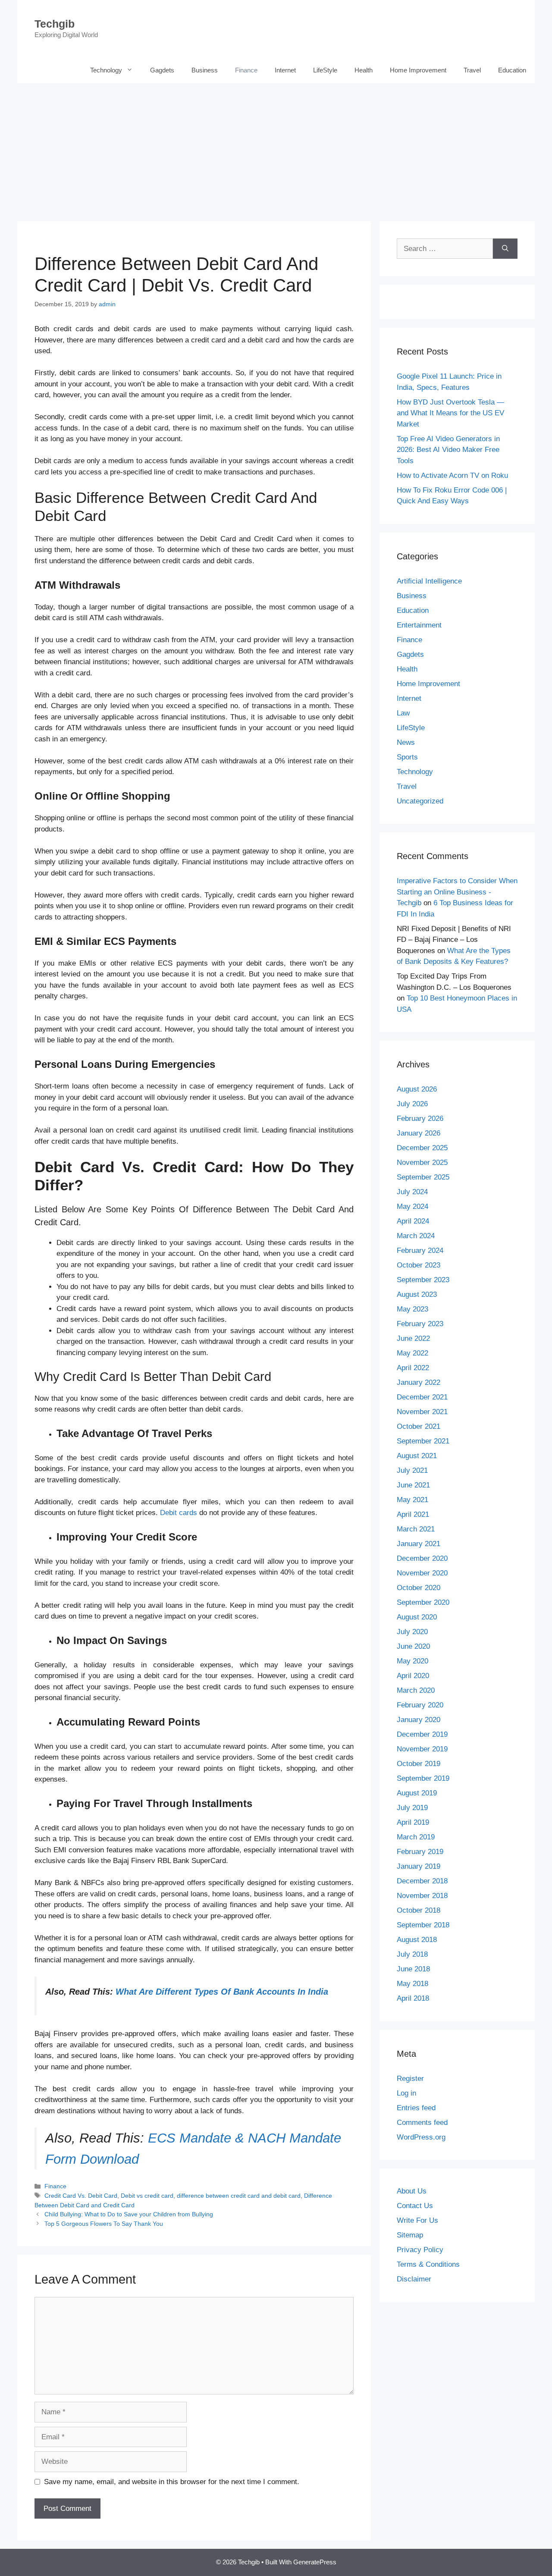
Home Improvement (418, 70)
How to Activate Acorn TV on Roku (452, 475)
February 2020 (420, 1705)
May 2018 (412, 1984)
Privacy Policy (420, 2250)
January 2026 (419, 1133)
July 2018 (412, 1954)
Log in (406, 2093)
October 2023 (419, 1265)
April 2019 (413, 1822)
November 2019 (422, 1749)
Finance (246, 70)
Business (205, 70)
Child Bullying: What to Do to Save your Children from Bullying (129, 2214)
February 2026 (420, 1119)
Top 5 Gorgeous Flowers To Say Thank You (104, 2224)
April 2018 (413, 1998)
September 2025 (423, 1177)
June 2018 (413, 1969)
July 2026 (412, 1104)
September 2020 (423, 1602)
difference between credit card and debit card (239, 2196)
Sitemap (410, 2235)
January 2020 (419, 1720)
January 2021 (419, 1544)
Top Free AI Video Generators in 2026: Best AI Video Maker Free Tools (448, 450)
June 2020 (413, 1646)
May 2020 (412, 1661)
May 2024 (412, 1206)
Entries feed (416, 2108)
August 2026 (417, 1089)
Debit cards (179, 1513)
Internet (285, 70)
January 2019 (419, 1866)
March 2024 (416, 1236)
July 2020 (412, 1632)
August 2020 (417, 1617)
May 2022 (412, 1353)
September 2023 (423, 1280)
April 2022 (413, 1368)
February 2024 (420, 1250)
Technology (106, 70)
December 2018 (422, 1881)
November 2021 (422, 1412)
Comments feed (422, 2123)
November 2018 (422, 1896)
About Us (412, 2191)
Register (410, 2079)
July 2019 (412, 1808)
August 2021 (417, 1456)
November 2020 (422, 1573)
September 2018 (423, 1925)
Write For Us (417, 2220)
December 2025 (422, 1148)
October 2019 (419, 1764)
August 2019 (417, 1793)
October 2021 (419, 1426)
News (406, 742)
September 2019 (423, 1778)
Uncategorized (420, 801)
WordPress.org (421, 2137)
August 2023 (417, 1294)
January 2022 (419, 1382)
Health (364, 70)
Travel (472, 70)
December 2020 (422, 1558)
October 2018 (419, 1910)
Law (403, 713)
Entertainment (419, 625)
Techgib (55, 24)
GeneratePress (315, 2562)
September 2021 (423, 1441)
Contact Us (415, 2206)
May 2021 (412, 1500)
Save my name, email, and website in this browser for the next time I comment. (172, 2482)
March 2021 (416, 1529)
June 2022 (413, 1338)
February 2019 (420, 1852)
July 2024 (412, 1192)
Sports (407, 757)
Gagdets (162, 70)
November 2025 (422, 1162)
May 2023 (412, 1309)
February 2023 (420, 1324)
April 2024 (413, 1221)
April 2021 (413, 1514)
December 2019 (422, 1734)
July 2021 (412, 1470)
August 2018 (417, 1940)
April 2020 (413, 1676)
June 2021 (413, 1485)
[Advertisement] (276, 148)
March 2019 (416, 1837)
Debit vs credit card (147, 2196)
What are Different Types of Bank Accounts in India (222, 1992)
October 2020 (419, 1588)
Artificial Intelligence (429, 581)
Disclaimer (414, 2279)
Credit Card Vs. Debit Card (81, 2196)
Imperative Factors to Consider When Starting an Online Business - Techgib (457, 892)
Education (512, 70)
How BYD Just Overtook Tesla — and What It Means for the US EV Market (450, 413)
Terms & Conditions (428, 2264)
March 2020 (416, 1690)
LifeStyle (325, 70)
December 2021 (422, 1397)
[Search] (505, 249)
